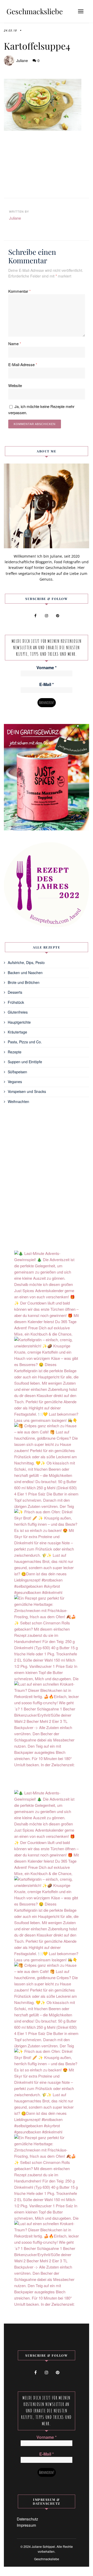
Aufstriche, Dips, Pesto (26, 962)
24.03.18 (10, 30)
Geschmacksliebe (35, 11)
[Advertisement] (47, 165)
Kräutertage (17, 1032)
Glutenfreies (18, 1012)
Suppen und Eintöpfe (25, 1062)
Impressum (26, 2525)
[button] (81, 11)
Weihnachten (18, 1101)
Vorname (47, 668)
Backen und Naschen (25, 973)
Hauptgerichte (19, 1022)
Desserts (15, 992)
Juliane (22, 60)
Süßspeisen (17, 1072)
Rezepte (15, 1052)
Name (15, 344)
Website (15, 385)
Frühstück (16, 1002)
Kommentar (20, 291)
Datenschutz (28, 2519)
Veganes (15, 1082)
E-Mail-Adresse (23, 364)
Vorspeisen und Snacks (27, 1091)
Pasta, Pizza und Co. (25, 1042)
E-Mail (47, 684)
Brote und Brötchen (24, 982)
